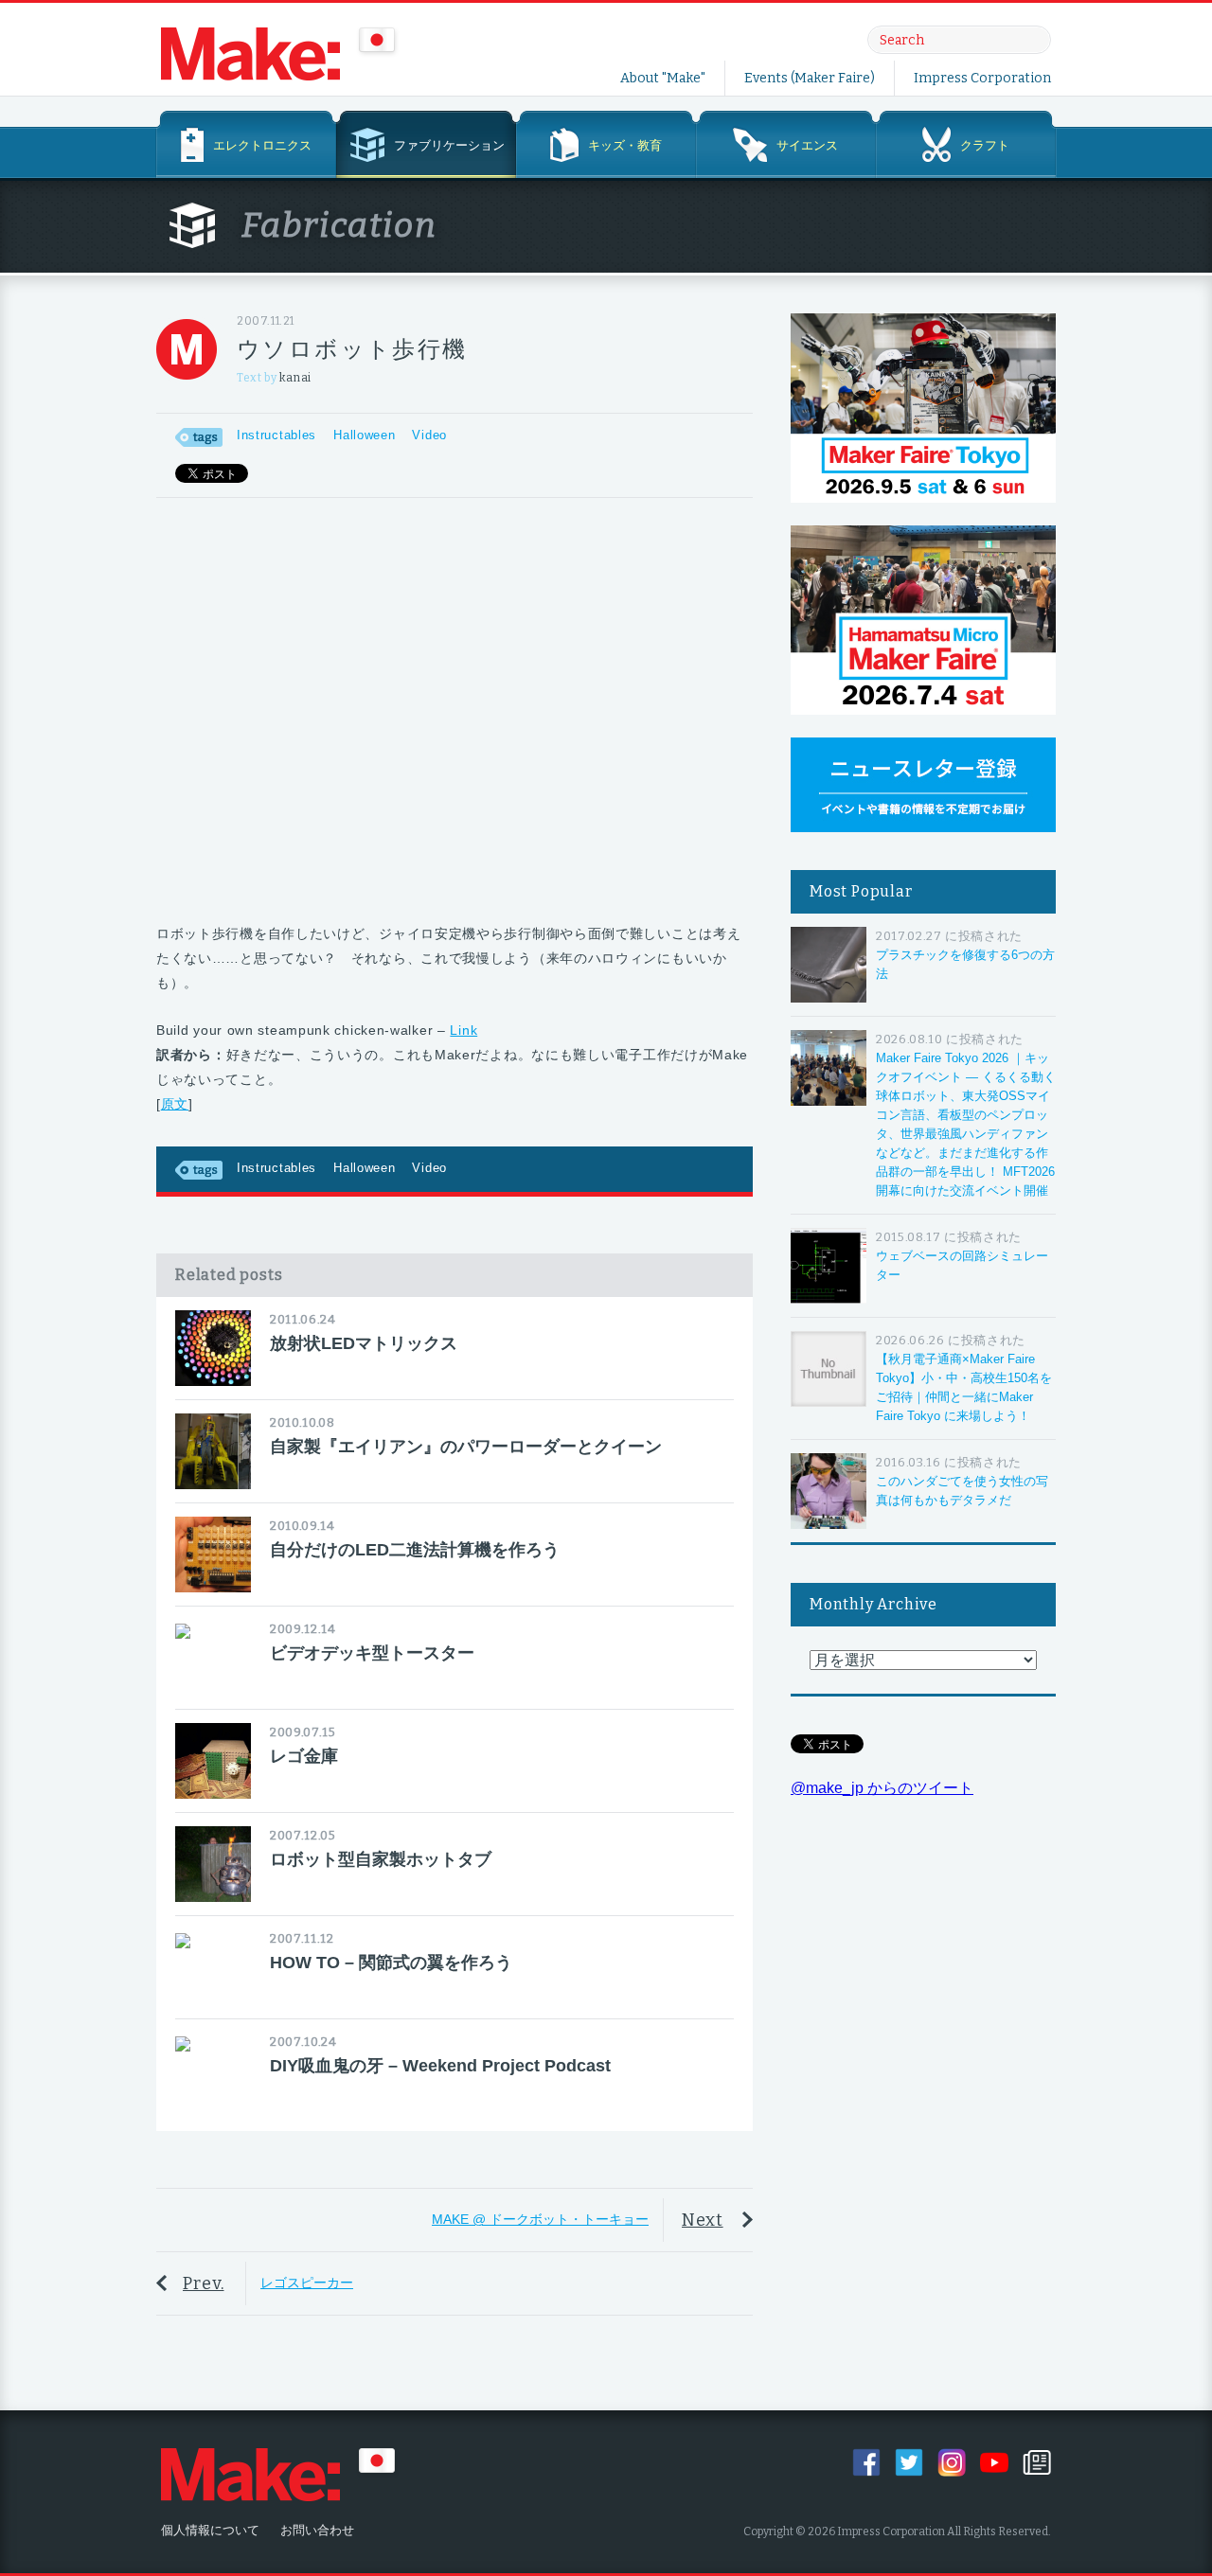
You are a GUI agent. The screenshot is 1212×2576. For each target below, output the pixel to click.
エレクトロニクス (262, 145)
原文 (175, 1104)
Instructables (276, 435)
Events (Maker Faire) (810, 78)
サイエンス (807, 145)
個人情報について (210, 2530)
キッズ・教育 (625, 145)
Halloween (364, 435)
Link (463, 1030)
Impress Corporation (982, 78)
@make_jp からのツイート (882, 1788)
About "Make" (663, 78)
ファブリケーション (449, 145)
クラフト (985, 145)
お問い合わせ (317, 2530)
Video (429, 435)
